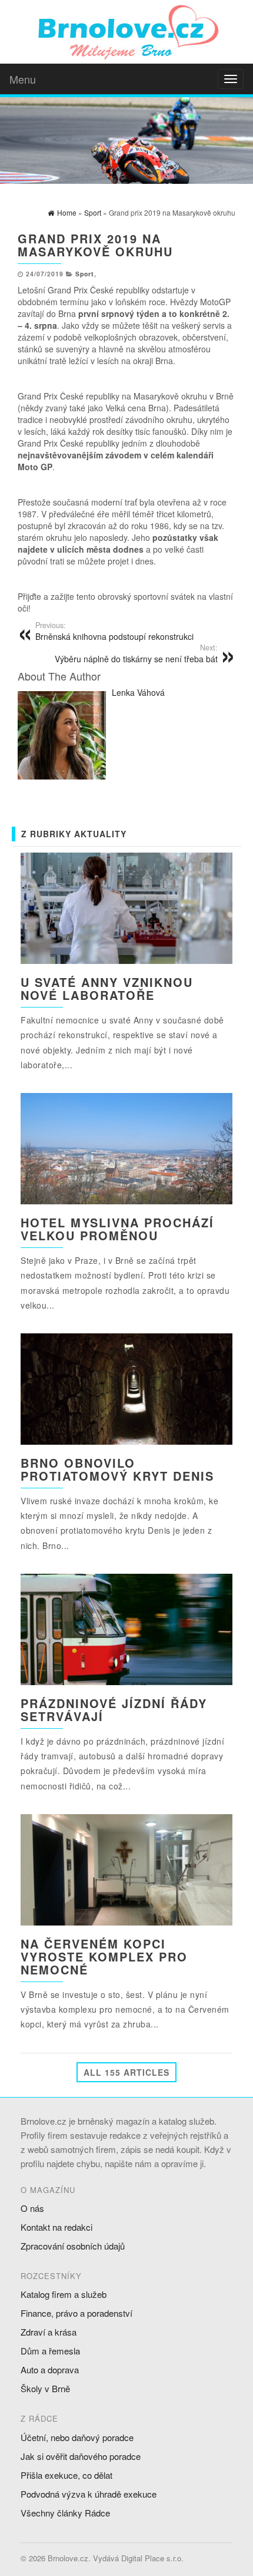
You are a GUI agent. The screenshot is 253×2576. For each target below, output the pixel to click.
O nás (32, 2208)
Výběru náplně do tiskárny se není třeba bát (136, 653)
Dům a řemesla (50, 2351)
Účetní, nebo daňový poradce (77, 2437)
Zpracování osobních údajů (73, 2246)
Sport (85, 274)
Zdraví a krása (49, 2332)
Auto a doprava (50, 2369)
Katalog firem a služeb (64, 2294)
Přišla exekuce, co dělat (66, 2475)
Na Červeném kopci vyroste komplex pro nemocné (104, 1956)
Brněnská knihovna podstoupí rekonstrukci (114, 631)
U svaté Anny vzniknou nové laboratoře (107, 988)
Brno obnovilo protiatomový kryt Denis (117, 1469)
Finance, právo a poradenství (76, 2313)
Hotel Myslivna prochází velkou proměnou (117, 1229)
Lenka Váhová (138, 692)
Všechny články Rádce (65, 2513)
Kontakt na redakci (56, 2227)
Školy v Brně (45, 2388)
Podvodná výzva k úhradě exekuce (89, 2494)
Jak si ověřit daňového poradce (81, 2456)
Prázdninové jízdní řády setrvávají (114, 1710)
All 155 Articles (126, 2072)
